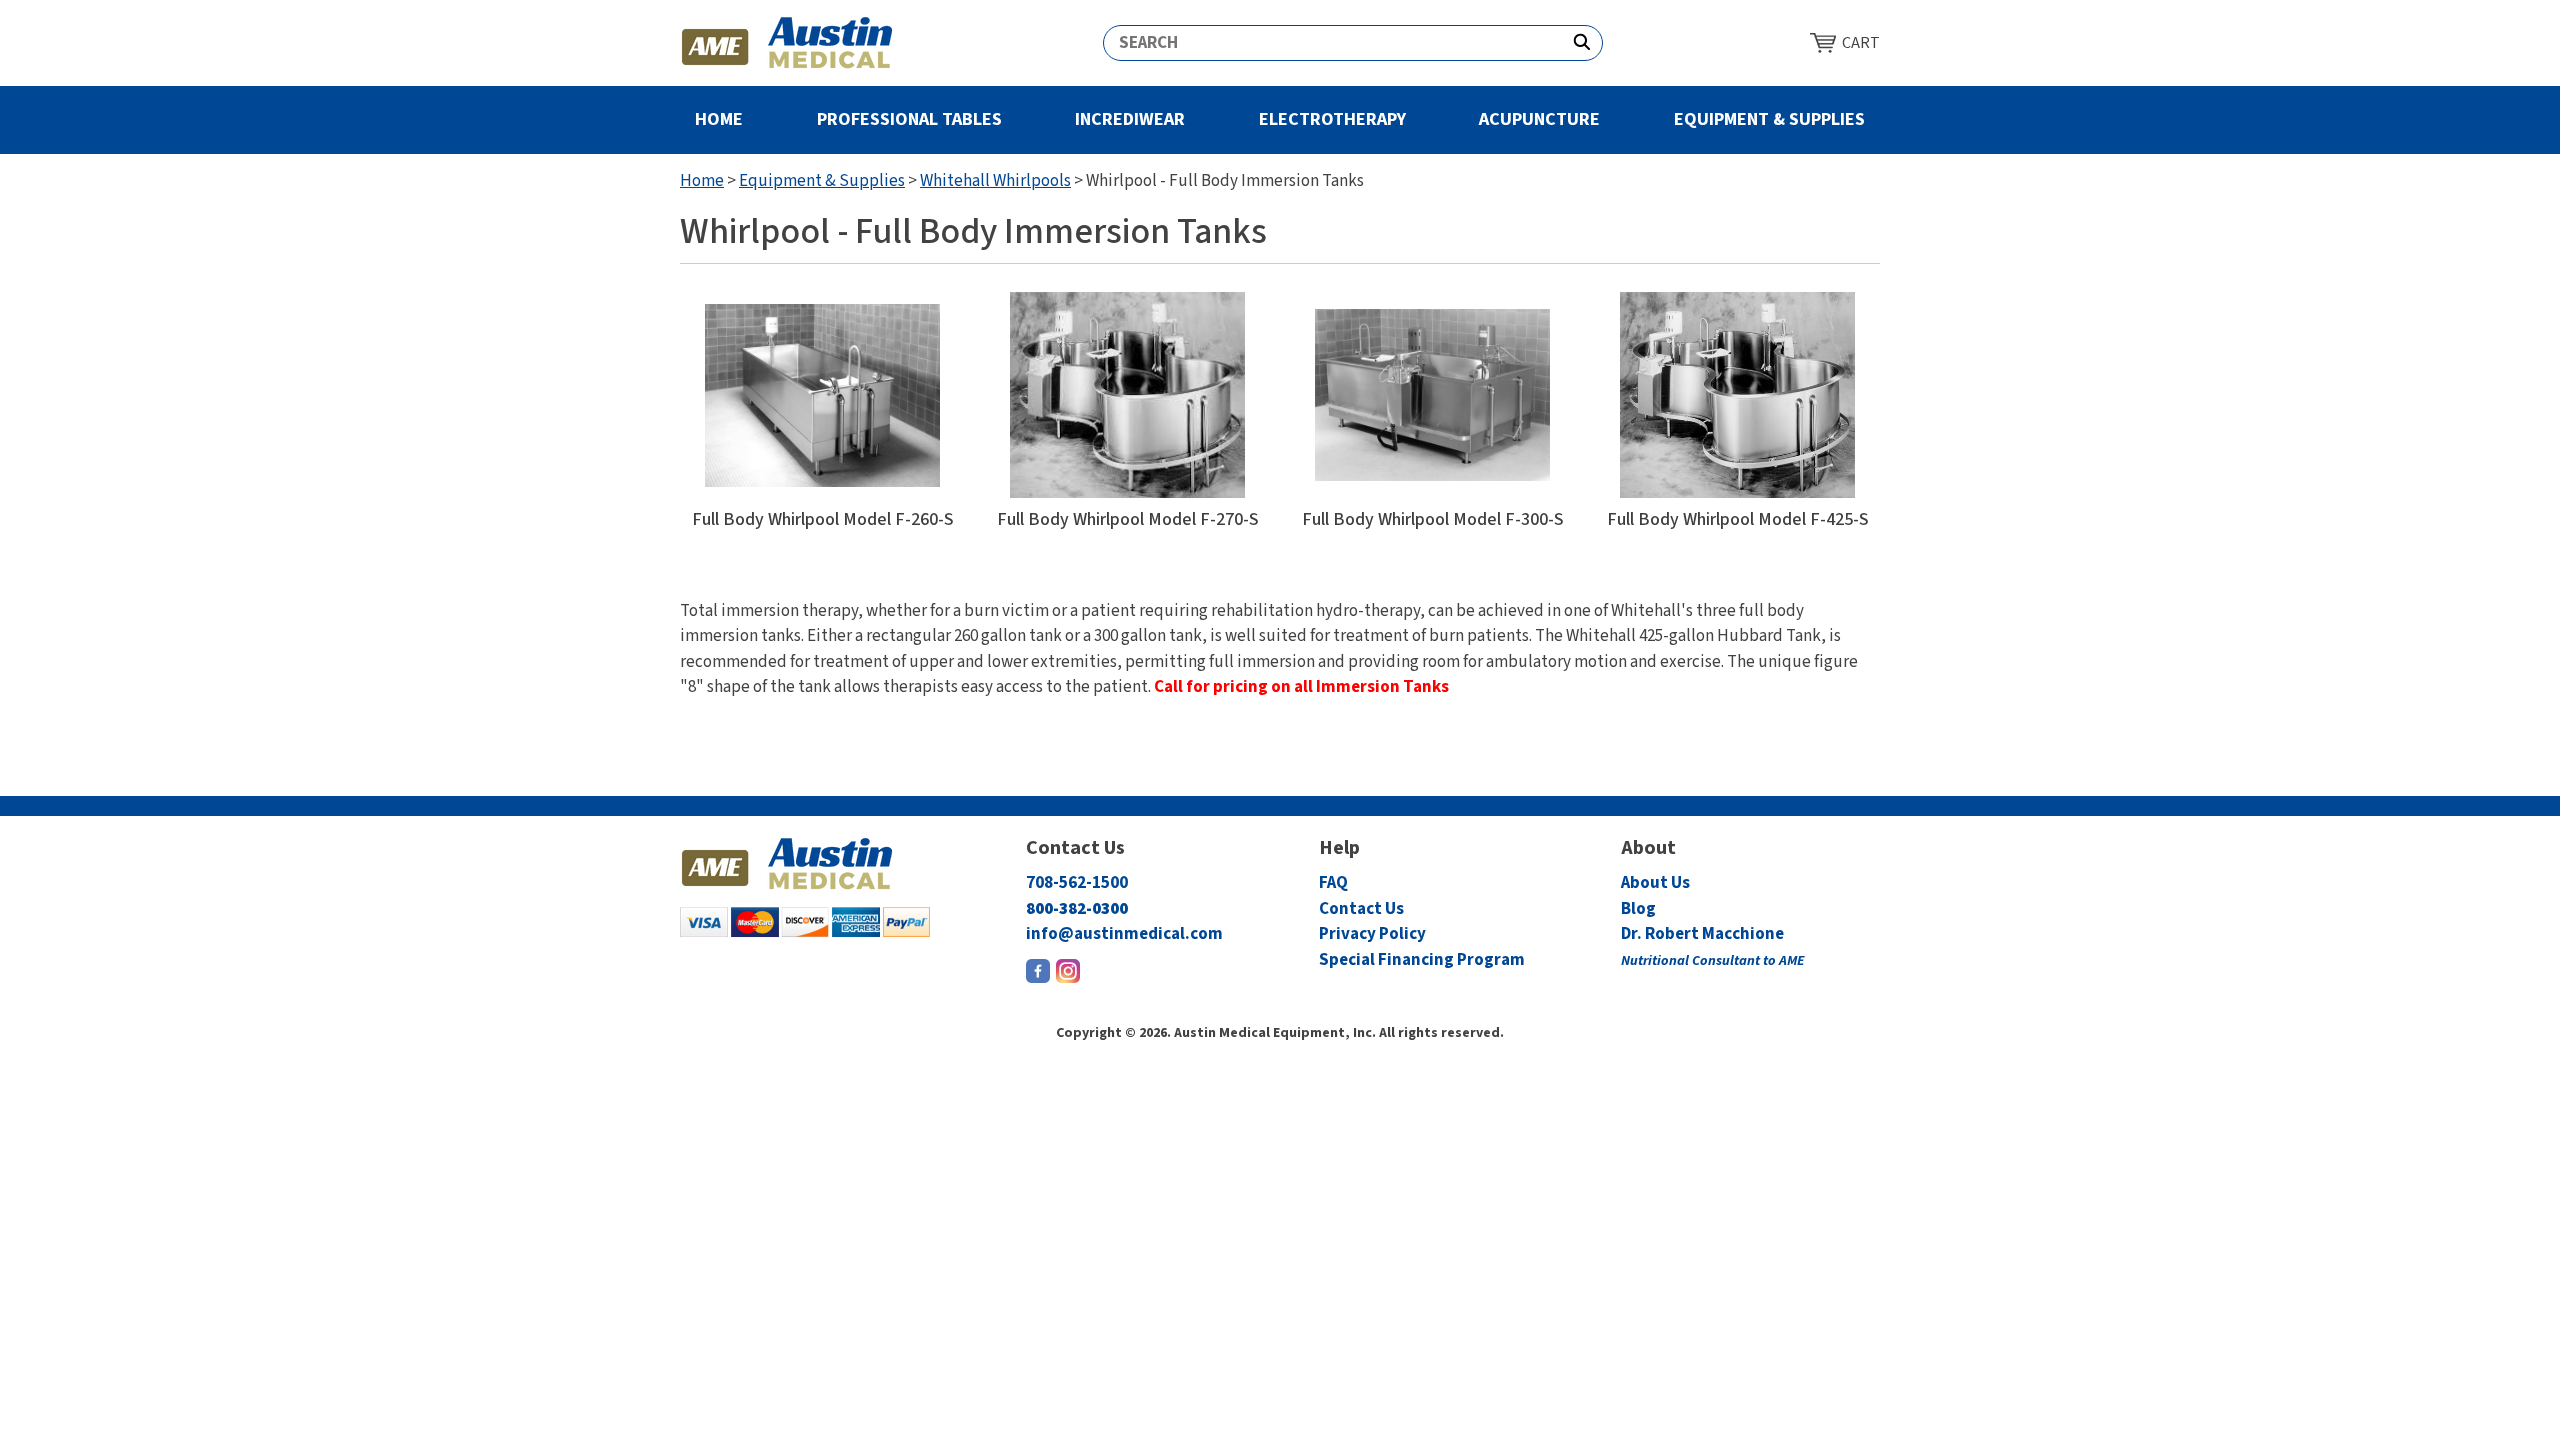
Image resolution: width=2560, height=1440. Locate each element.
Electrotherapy (1332, 119)
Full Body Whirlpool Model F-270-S (1128, 520)
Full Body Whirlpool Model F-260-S (823, 520)
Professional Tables (909, 119)
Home (719, 119)
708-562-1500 (1077, 883)
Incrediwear (1130, 119)
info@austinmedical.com (1124, 934)
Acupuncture (1539, 119)
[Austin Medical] (787, 43)
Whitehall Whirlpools (995, 181)
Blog (1638, 909)
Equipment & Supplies (1769, 119)
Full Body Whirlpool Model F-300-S (1433, 520)
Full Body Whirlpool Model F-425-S (1738, 520)
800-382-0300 (1077, 909)
